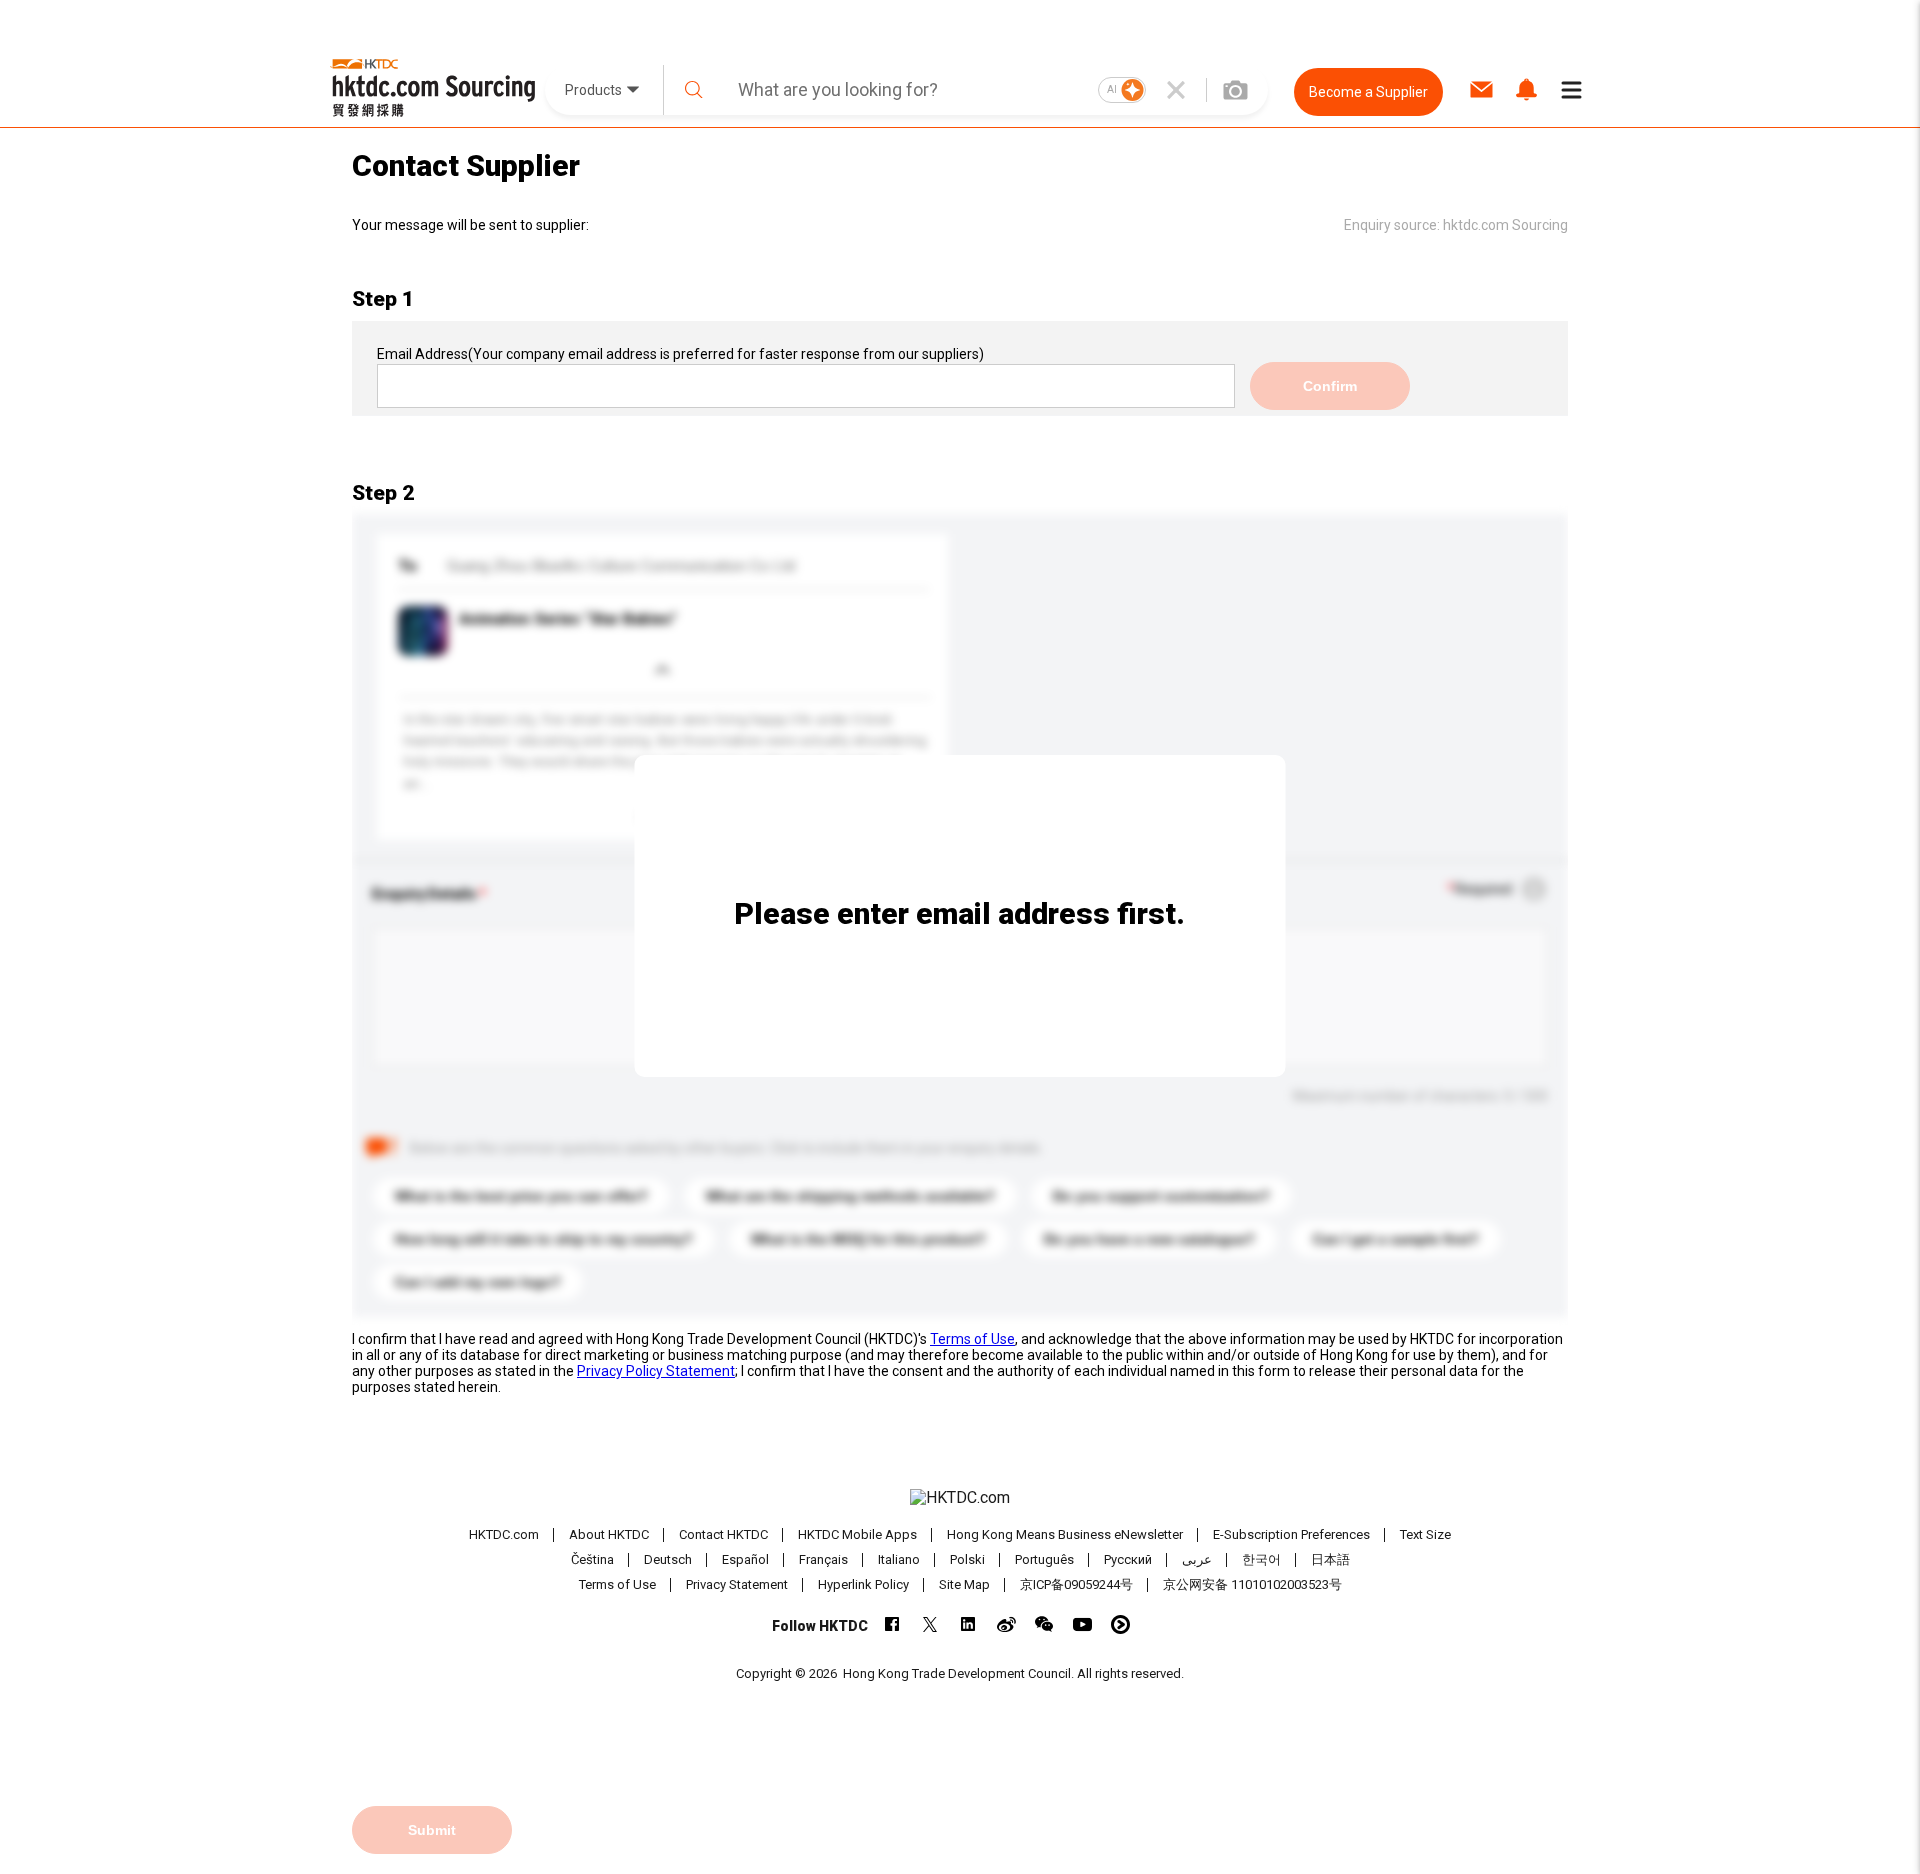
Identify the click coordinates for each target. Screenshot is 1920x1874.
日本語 (1330, 1559)
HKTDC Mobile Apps (857, 1534)
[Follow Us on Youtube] (1082, 1624)
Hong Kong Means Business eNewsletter (1065, 1534)
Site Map (964, 1584)
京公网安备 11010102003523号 (1252, 1584)
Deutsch (668, 1559)
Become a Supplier (1368, 92)
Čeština (592, 1559)
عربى (1197, 1559)
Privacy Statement (737, 1584)
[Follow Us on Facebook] (892, 1624)
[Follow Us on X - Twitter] (930, 1624)
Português (1044, 1559)
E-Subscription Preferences (1291, 1534)
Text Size (1425, 1534)
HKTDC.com (504, 1534)
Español (745, 1559)
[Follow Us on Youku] (1120, 1624)
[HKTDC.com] (960, 1498)
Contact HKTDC (723, 1534)
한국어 (1261, 1559)
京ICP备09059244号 (1076, 1584)
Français (823, 1559)
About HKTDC (609, 1534)
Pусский (1128, 1559)
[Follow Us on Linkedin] (968, 1624)
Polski (967, 1559)
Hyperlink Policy (863, 1584)
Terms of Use (972, 1339)
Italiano (899, 1559)
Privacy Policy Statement (656, 1371)
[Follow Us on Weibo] (1006, 1624)
